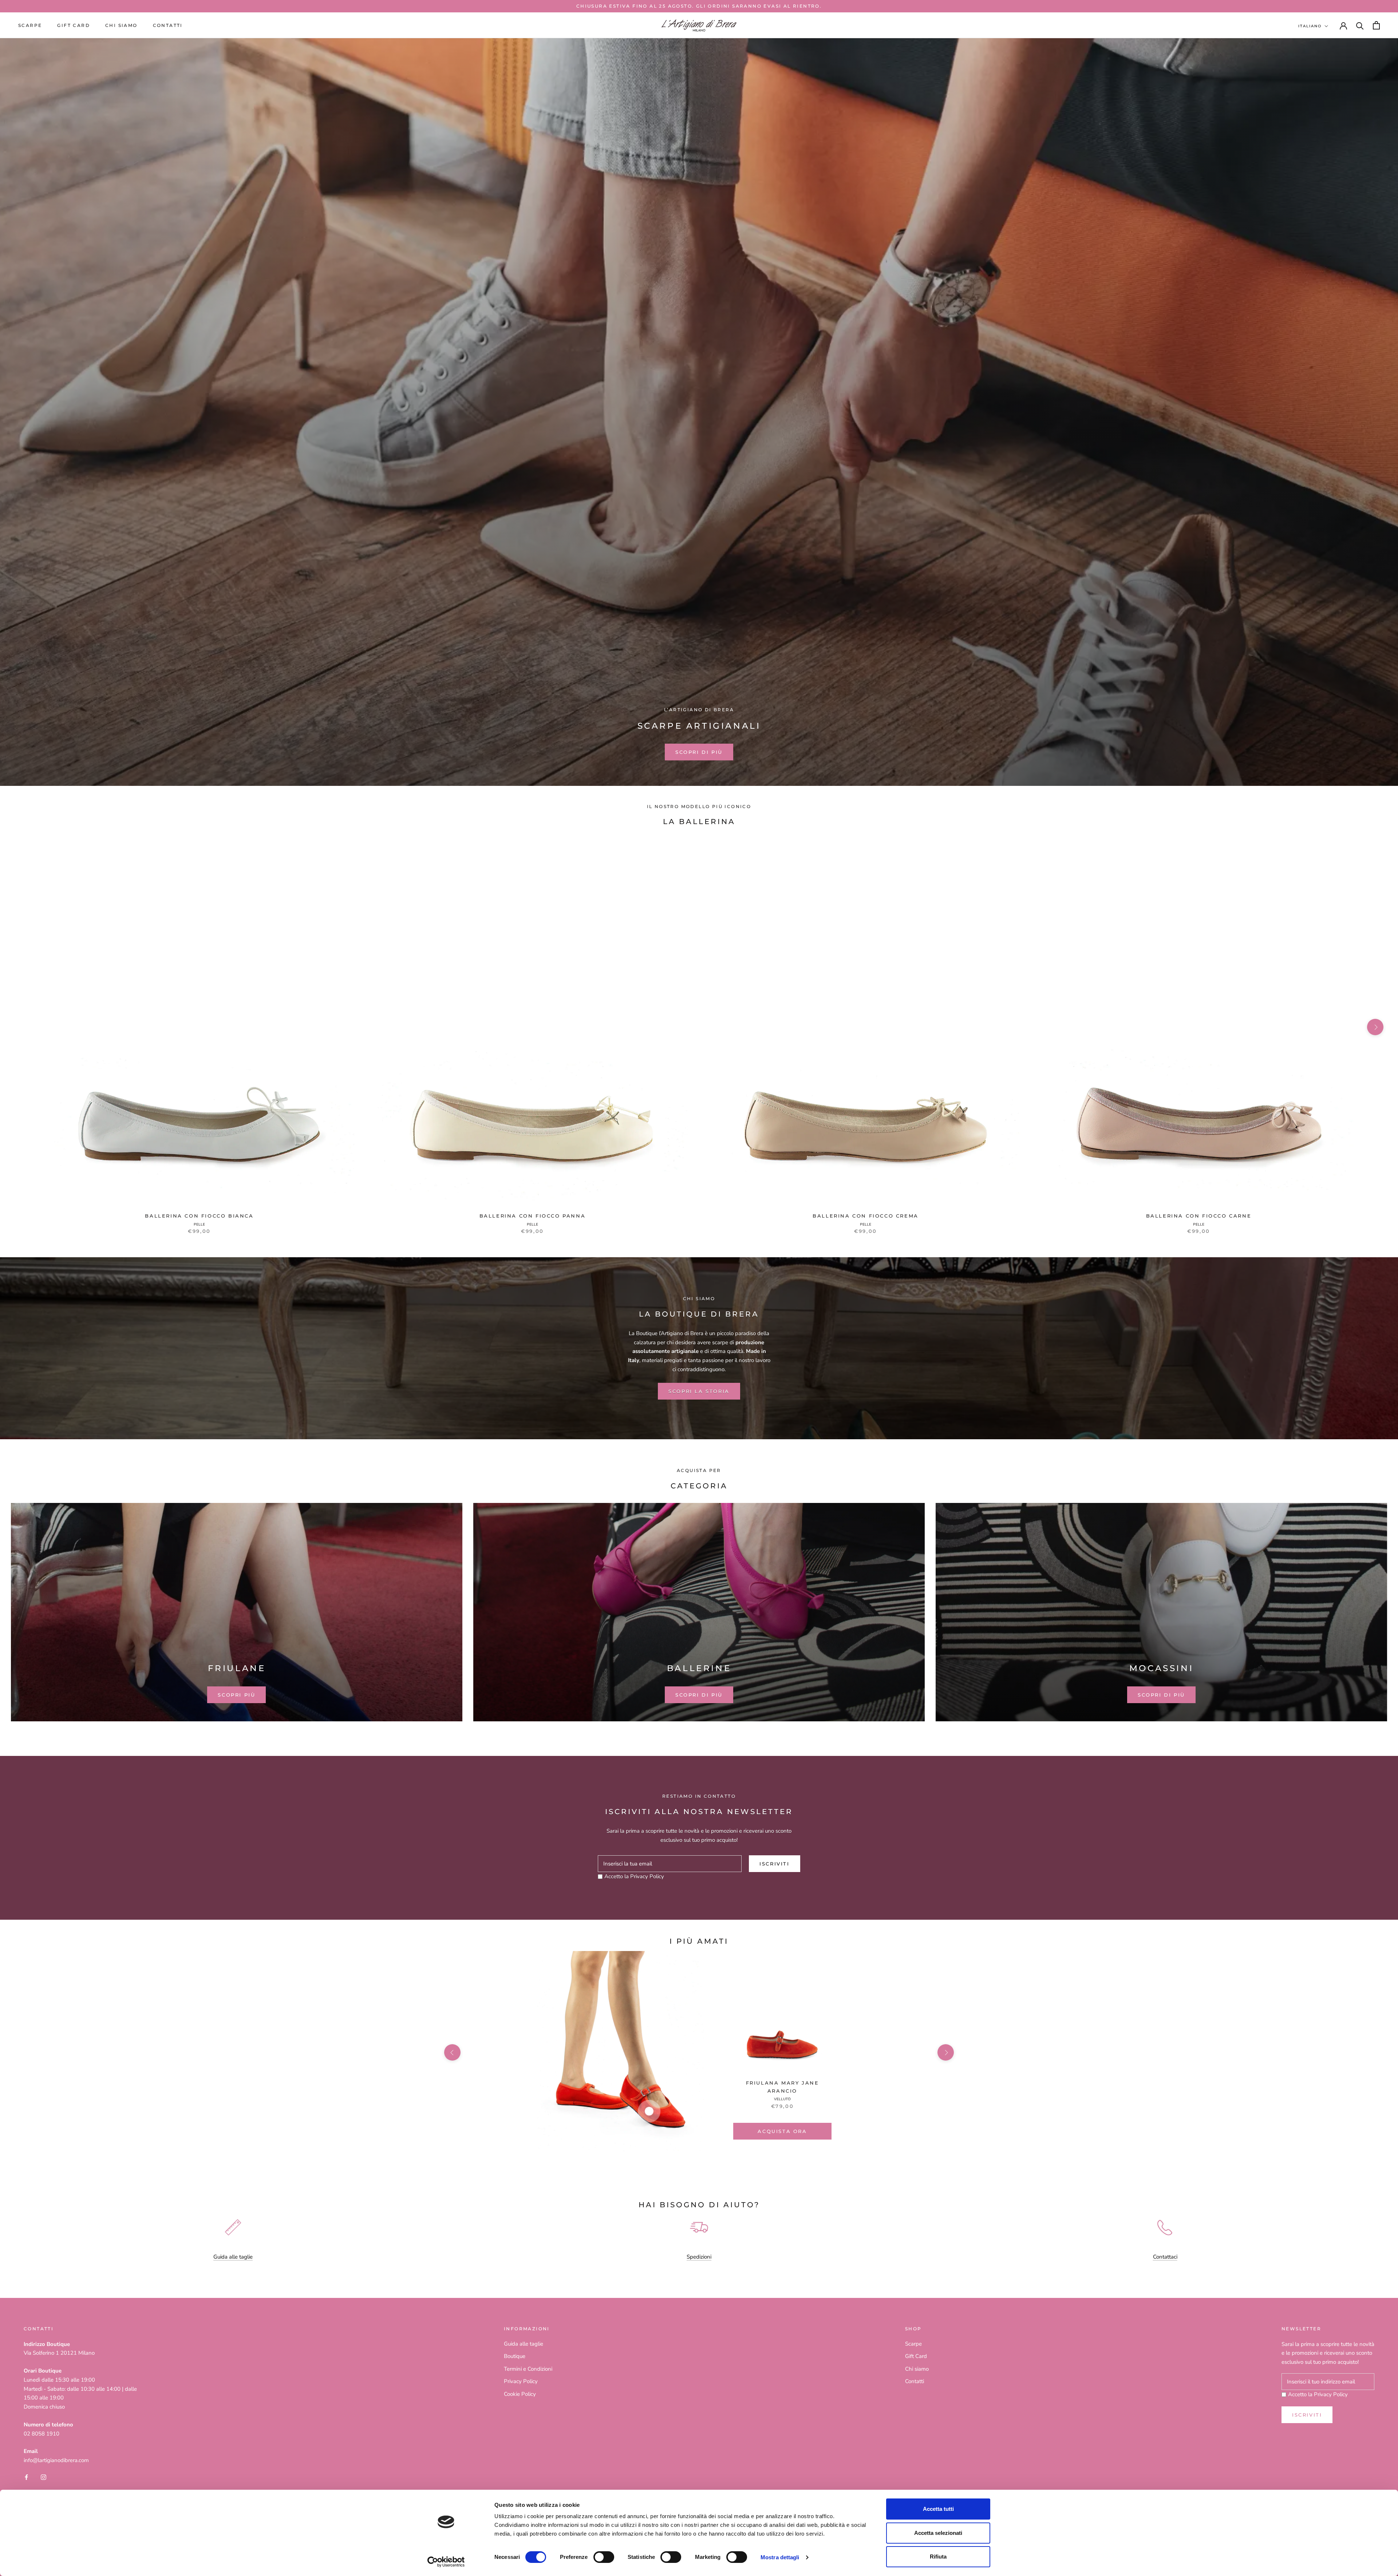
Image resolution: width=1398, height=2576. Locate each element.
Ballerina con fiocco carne (1199, 1216)
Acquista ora (782, 2131)
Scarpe (30, 25)
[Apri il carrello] (1376, 25)
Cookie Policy (520, 2394)
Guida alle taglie (233, 2257)
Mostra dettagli (780, 2557)
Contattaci (1165, 2257)
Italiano (1310, 26)
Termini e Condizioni (528, 2369)
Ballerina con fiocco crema (866, 1216)
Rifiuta (938, 2557)
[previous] (23, 1027)
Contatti (168, 25)
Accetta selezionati (938, 2533)
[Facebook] (26, 2477)
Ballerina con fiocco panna (533, 1216)
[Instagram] (44, 2477)
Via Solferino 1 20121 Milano (59, 2353)
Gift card (74, 25)
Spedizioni (699, 2257)
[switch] (604, 2557)
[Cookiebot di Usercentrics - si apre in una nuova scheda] (446, 2562)
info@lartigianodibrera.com (56, 2460)
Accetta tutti (938, 2509)
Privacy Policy (647, 1876)
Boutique (515, 2356)
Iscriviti (774, 1864)
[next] (1375, 1027)
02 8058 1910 (42, 2434)
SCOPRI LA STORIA (699, 1391)
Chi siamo (121, 25)
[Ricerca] (1360, 25)
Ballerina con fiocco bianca (199, 1216)
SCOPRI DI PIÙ (699, 752)
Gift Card (916, 2356)
